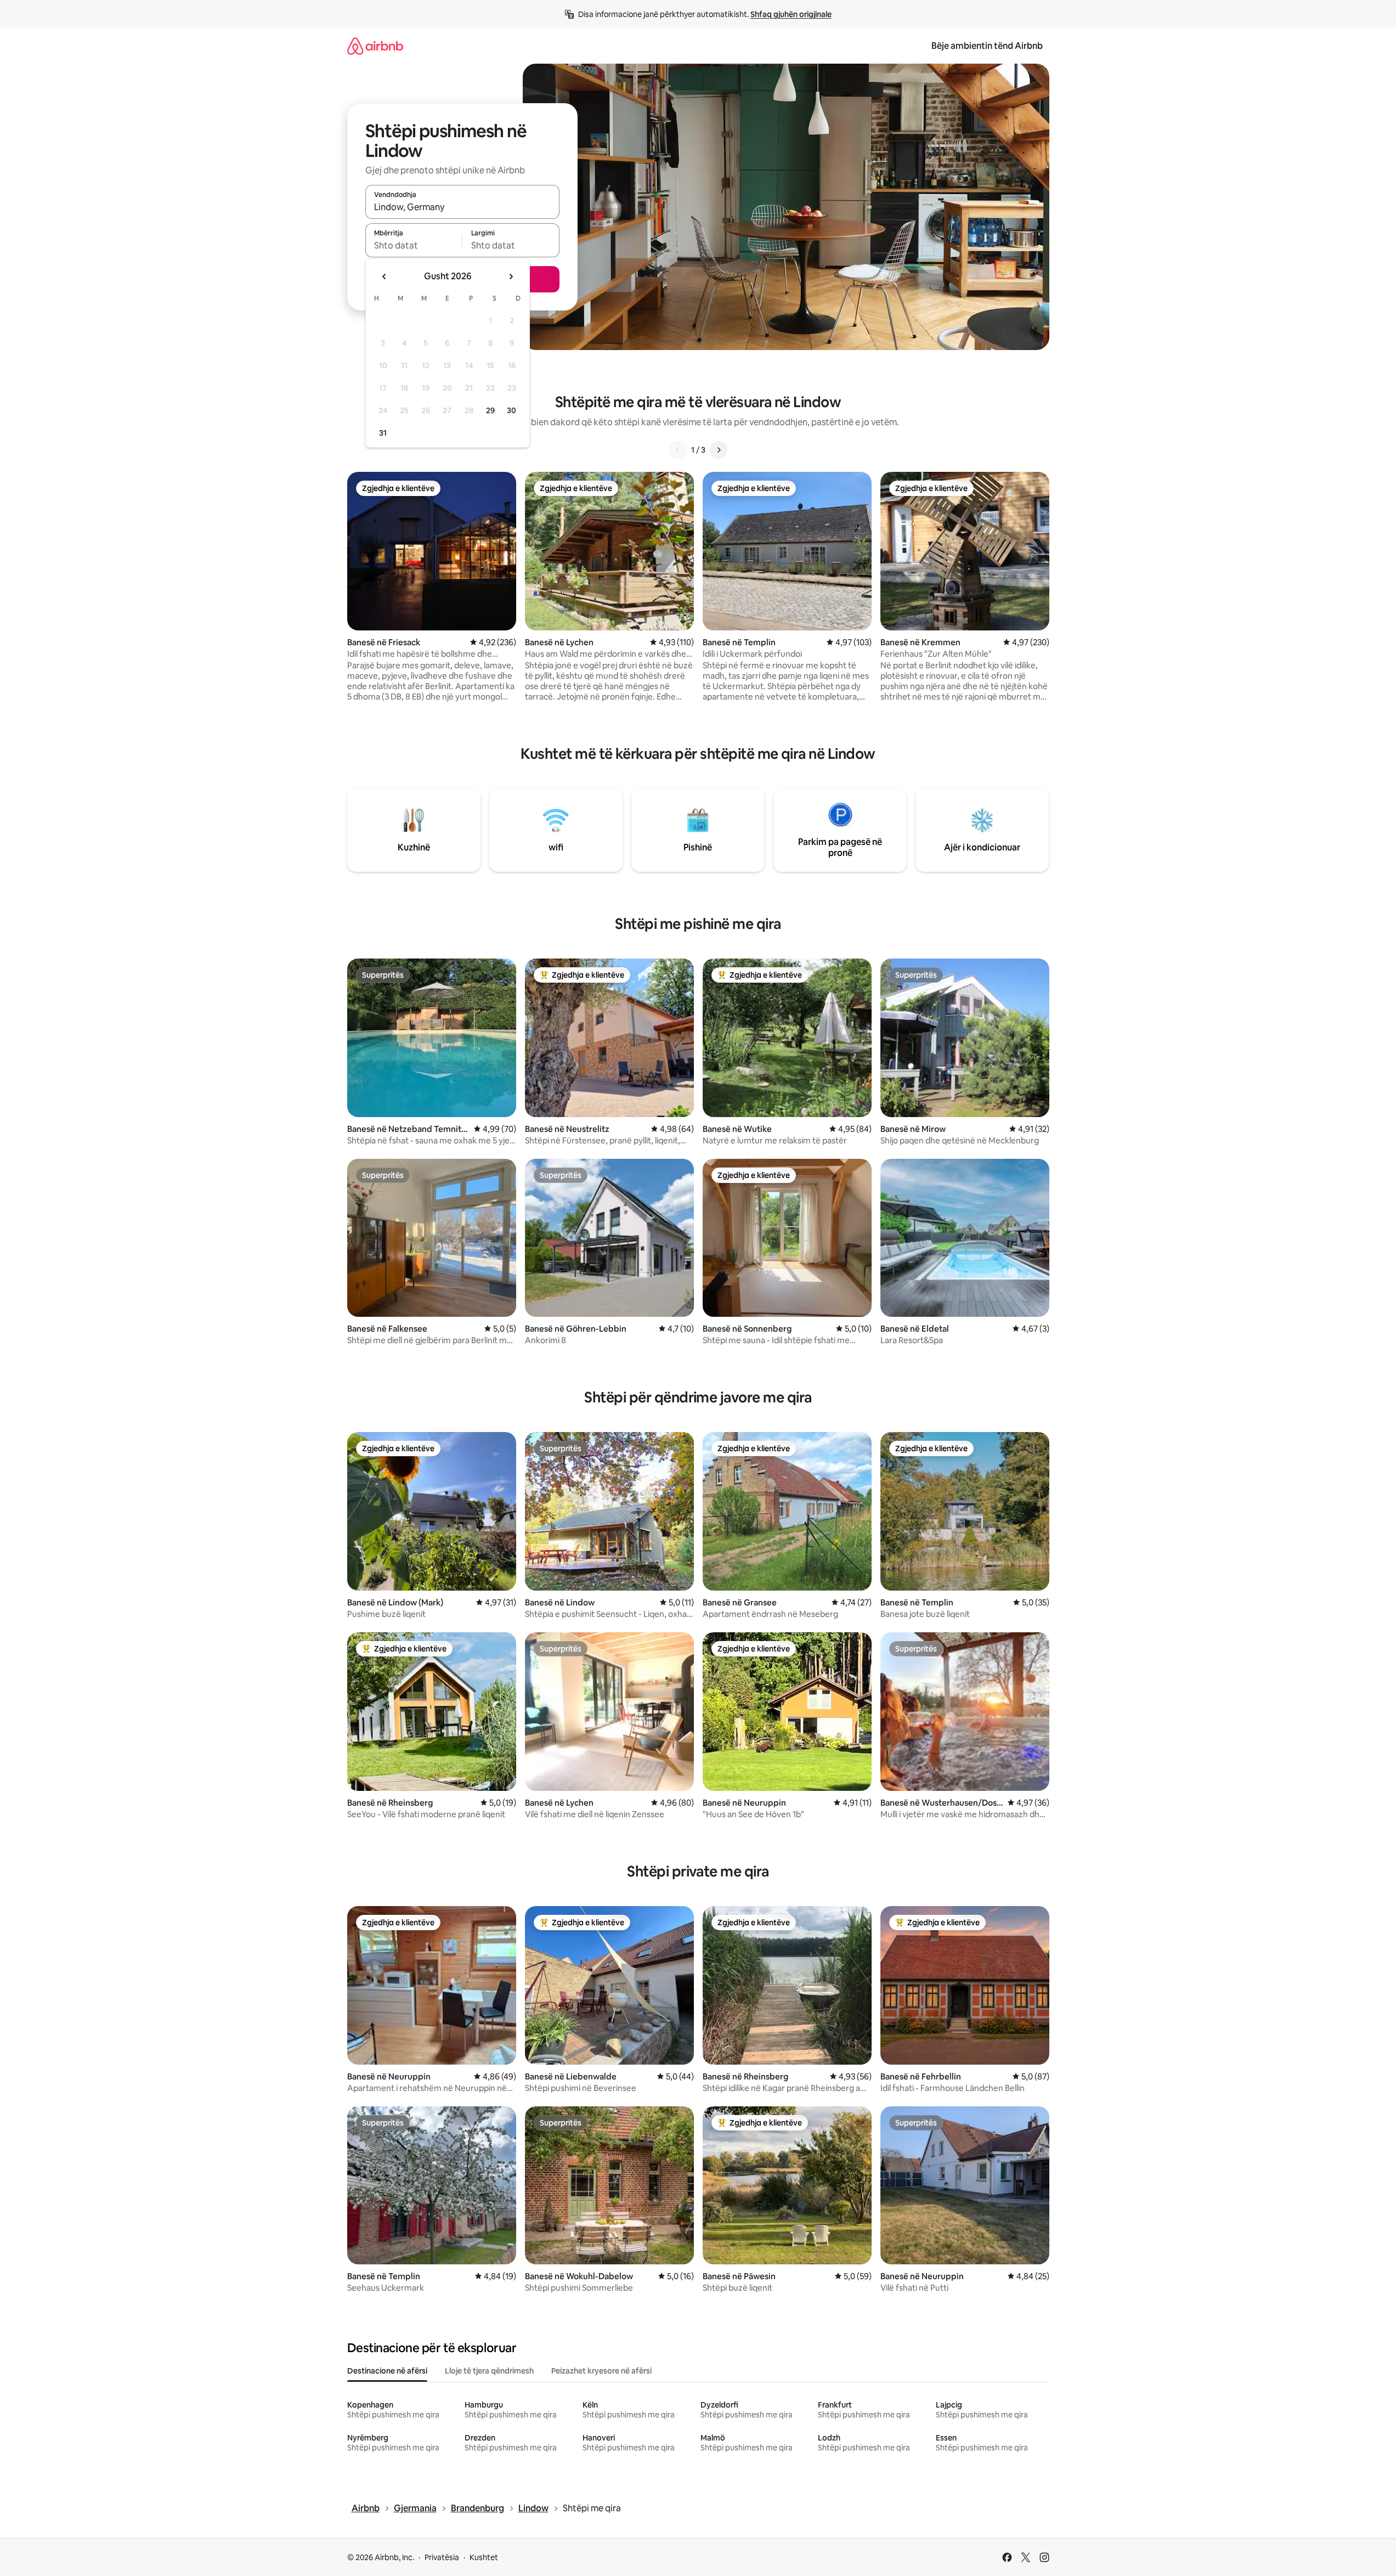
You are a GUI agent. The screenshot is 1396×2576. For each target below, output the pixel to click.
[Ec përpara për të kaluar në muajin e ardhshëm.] (511, 277)
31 (383, 433)
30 (512, 410)
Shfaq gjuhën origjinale (791, 14)
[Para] (719, 450)
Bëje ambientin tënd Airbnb (987, 46)
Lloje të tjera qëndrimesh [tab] (489, 2371)
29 (490, 410)
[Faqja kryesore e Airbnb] (375, 46)
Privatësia (442, 2557)
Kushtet (484, 2557)
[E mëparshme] (678, 450)
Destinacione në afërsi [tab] (387, 2371)
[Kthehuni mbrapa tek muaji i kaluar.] (385, 277)
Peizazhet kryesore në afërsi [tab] (601, 2371)
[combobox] (462, 207)
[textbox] (414, 245)
